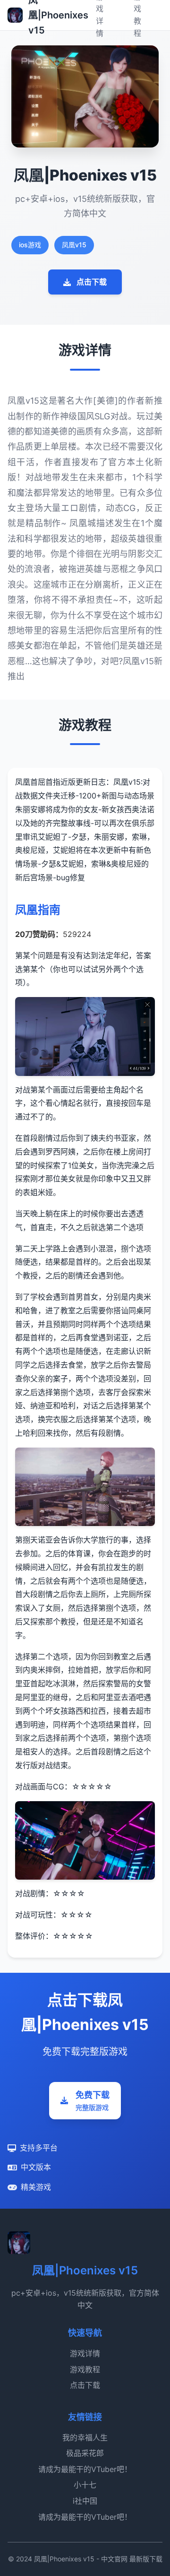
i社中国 (85, 2501)
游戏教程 (85, 2369)
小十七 (85, 2485)
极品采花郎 (85, 2453)
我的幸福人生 (85, 2437)
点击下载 (92, 282)
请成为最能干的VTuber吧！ (85, 2469)
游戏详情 (85, 2353)
